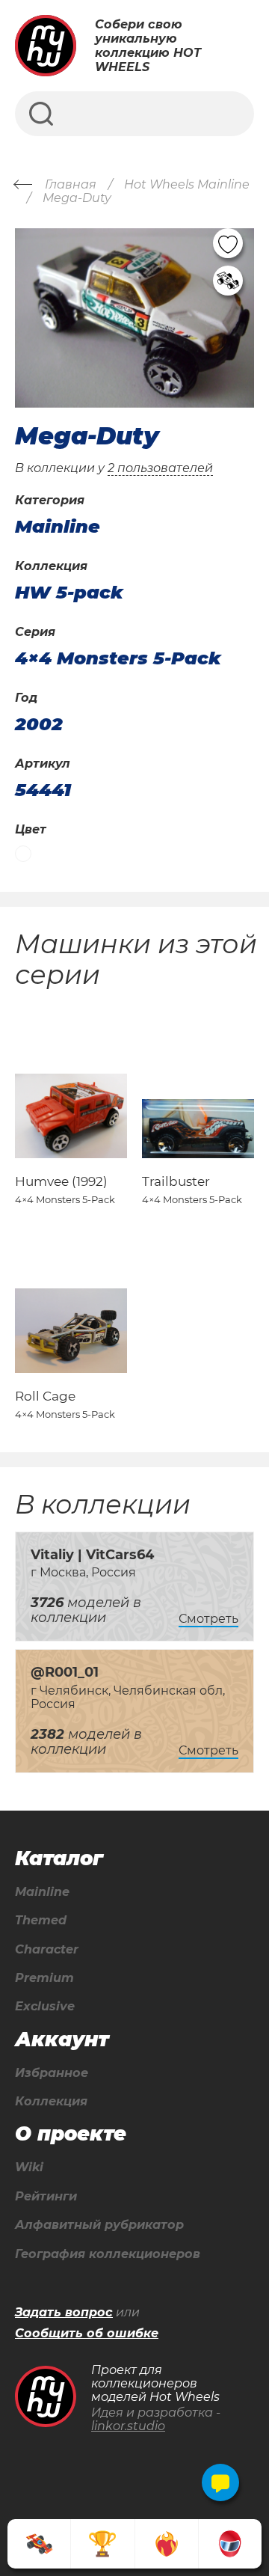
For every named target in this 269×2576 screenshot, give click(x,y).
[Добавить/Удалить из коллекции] (228, 281)
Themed (41, 1921)
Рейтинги (46, 2197)
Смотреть (208, 1619)
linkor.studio (128, 2426)
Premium (44, 1978)
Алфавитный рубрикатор (99, 2225)
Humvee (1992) (61, 1181)
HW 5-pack (69, 593)
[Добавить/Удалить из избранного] (228, 243)
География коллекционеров (108, 2254)
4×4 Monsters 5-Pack (118, 658)
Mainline (42, 1892)
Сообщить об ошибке (87, 2334)
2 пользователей (160, 468)
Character (47, 1950)
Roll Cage (45, 1396)
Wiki (29, 2167)
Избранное (52, 2073)
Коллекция (51, 2102)
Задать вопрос (64, 2313)
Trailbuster (176, 1181)
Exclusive (45, 2007)
